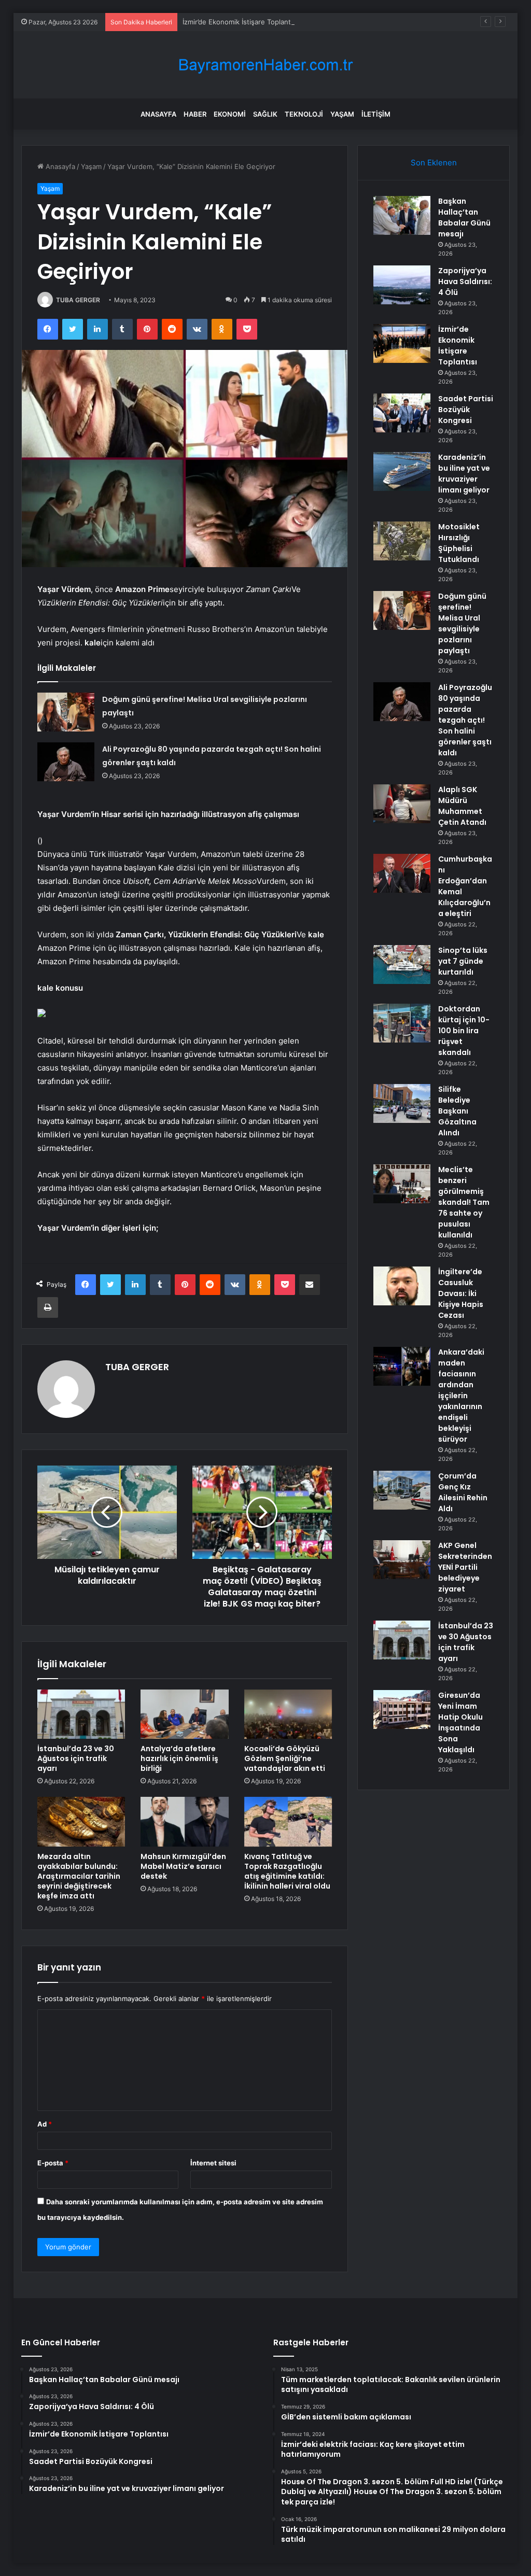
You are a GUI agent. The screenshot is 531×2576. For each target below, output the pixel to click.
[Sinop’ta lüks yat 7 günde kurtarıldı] (402, 965)
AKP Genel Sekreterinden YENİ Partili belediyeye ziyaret (465, 1567)
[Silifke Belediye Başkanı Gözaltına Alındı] (402, 1103)
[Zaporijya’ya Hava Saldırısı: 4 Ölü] (402, 285)
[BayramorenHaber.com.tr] (265, 65)
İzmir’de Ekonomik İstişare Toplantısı (240, 22)
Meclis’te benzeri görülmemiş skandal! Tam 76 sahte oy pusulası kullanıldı (464, 1202)
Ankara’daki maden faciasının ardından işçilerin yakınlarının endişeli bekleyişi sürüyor (461, 1396)
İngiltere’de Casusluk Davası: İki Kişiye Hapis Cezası (461, 1293)
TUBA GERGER (78, 300)
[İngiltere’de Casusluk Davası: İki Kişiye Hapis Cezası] (402, 1286)
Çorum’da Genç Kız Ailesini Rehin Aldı (463, 1492)
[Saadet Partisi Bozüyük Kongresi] (402, 413)
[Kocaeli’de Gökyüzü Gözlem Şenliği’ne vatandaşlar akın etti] (288, 1714)
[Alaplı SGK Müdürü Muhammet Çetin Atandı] (402, 804)
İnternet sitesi (213, 2163)
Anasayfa (158, 114)
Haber (195, 114)
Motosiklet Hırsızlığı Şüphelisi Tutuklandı (459, 543)
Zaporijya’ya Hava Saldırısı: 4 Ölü (465, 281)
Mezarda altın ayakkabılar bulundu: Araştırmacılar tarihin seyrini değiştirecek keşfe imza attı (79, 1876)
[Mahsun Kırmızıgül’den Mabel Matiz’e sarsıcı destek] (185, 1822)
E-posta (53, 2163)
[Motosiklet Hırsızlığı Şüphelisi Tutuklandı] (402, 541)
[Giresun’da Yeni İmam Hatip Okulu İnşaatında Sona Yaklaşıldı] (402, 1709)
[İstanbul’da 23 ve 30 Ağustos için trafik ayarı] (81, 1714)
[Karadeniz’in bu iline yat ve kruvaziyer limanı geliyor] (402, 471)
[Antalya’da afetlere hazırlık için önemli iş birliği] (185, 1714)
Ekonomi (230, 114)
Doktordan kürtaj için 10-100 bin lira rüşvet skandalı (464, 1031)
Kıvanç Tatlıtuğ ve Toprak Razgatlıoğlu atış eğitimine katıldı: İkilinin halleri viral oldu (287, 1871)
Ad (45, 2124)
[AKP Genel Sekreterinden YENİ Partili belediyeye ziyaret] (402, 1560)
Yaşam (342, 114)
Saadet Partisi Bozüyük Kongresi (466, 410)
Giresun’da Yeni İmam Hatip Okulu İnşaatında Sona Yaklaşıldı (460, 1722)
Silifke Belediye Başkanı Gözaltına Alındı (457, 1111)
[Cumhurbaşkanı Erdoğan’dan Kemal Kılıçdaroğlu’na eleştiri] (402, 873)
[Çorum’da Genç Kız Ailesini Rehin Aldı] (402, 1490)
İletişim (376, 114)
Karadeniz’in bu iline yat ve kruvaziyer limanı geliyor (464, 474)
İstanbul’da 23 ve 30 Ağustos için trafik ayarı (76, 1758)
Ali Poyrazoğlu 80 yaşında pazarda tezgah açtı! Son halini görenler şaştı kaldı (465, 720)
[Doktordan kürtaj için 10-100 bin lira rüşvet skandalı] (402, 1023)
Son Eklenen (434, 163)
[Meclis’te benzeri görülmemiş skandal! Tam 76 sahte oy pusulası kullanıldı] (402, 1184)
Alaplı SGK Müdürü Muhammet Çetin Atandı (462, 806)
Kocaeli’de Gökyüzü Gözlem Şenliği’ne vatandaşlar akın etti (285, 1758)
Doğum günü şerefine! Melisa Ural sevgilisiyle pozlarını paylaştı (462, 623)
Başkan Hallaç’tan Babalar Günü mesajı (464, 217)
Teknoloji (304, 114)
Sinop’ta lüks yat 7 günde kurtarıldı (463, 961)
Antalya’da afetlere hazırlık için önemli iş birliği (179, 1758)
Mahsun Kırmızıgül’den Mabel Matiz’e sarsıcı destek (183, 1866)
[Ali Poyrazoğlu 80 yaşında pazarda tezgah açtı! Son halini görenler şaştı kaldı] (66, 762)
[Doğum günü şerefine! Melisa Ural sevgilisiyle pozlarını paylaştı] (66, 712)
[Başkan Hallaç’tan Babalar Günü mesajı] (402, 215)
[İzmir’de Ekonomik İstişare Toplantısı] (402, 343)
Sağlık (265, 114)
